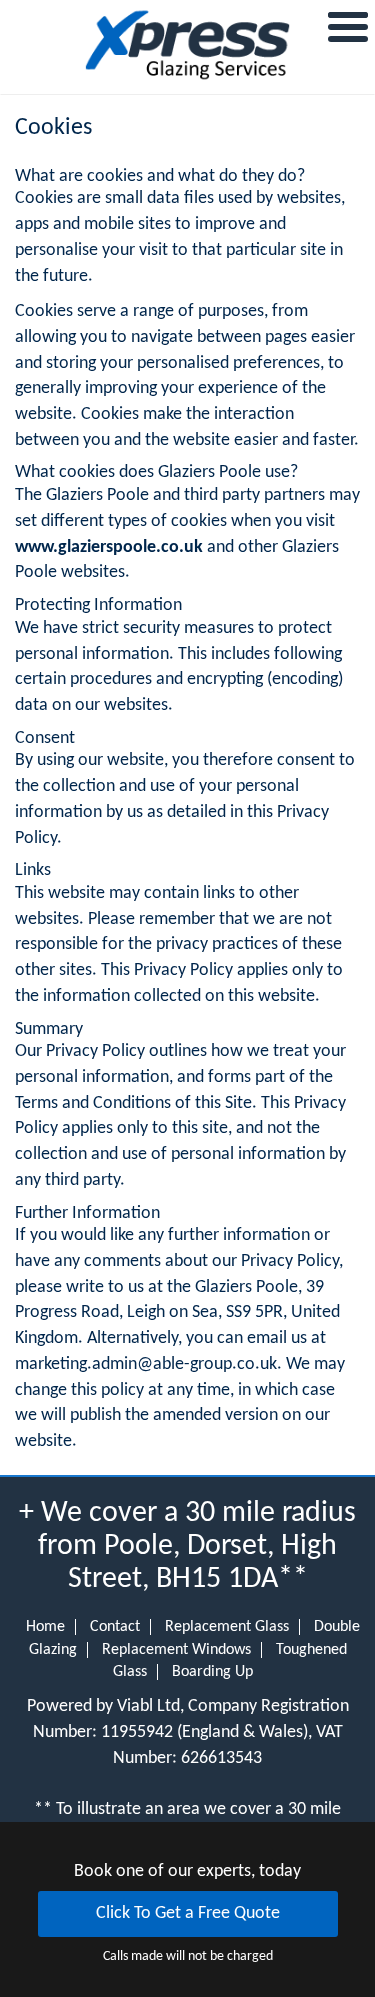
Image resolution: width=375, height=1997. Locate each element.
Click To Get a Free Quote (188, 1913)
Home (45, 1627)
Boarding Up (212, 1672)
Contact (115, 1627)
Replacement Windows (176, 1650)
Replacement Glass (227, 1627)
